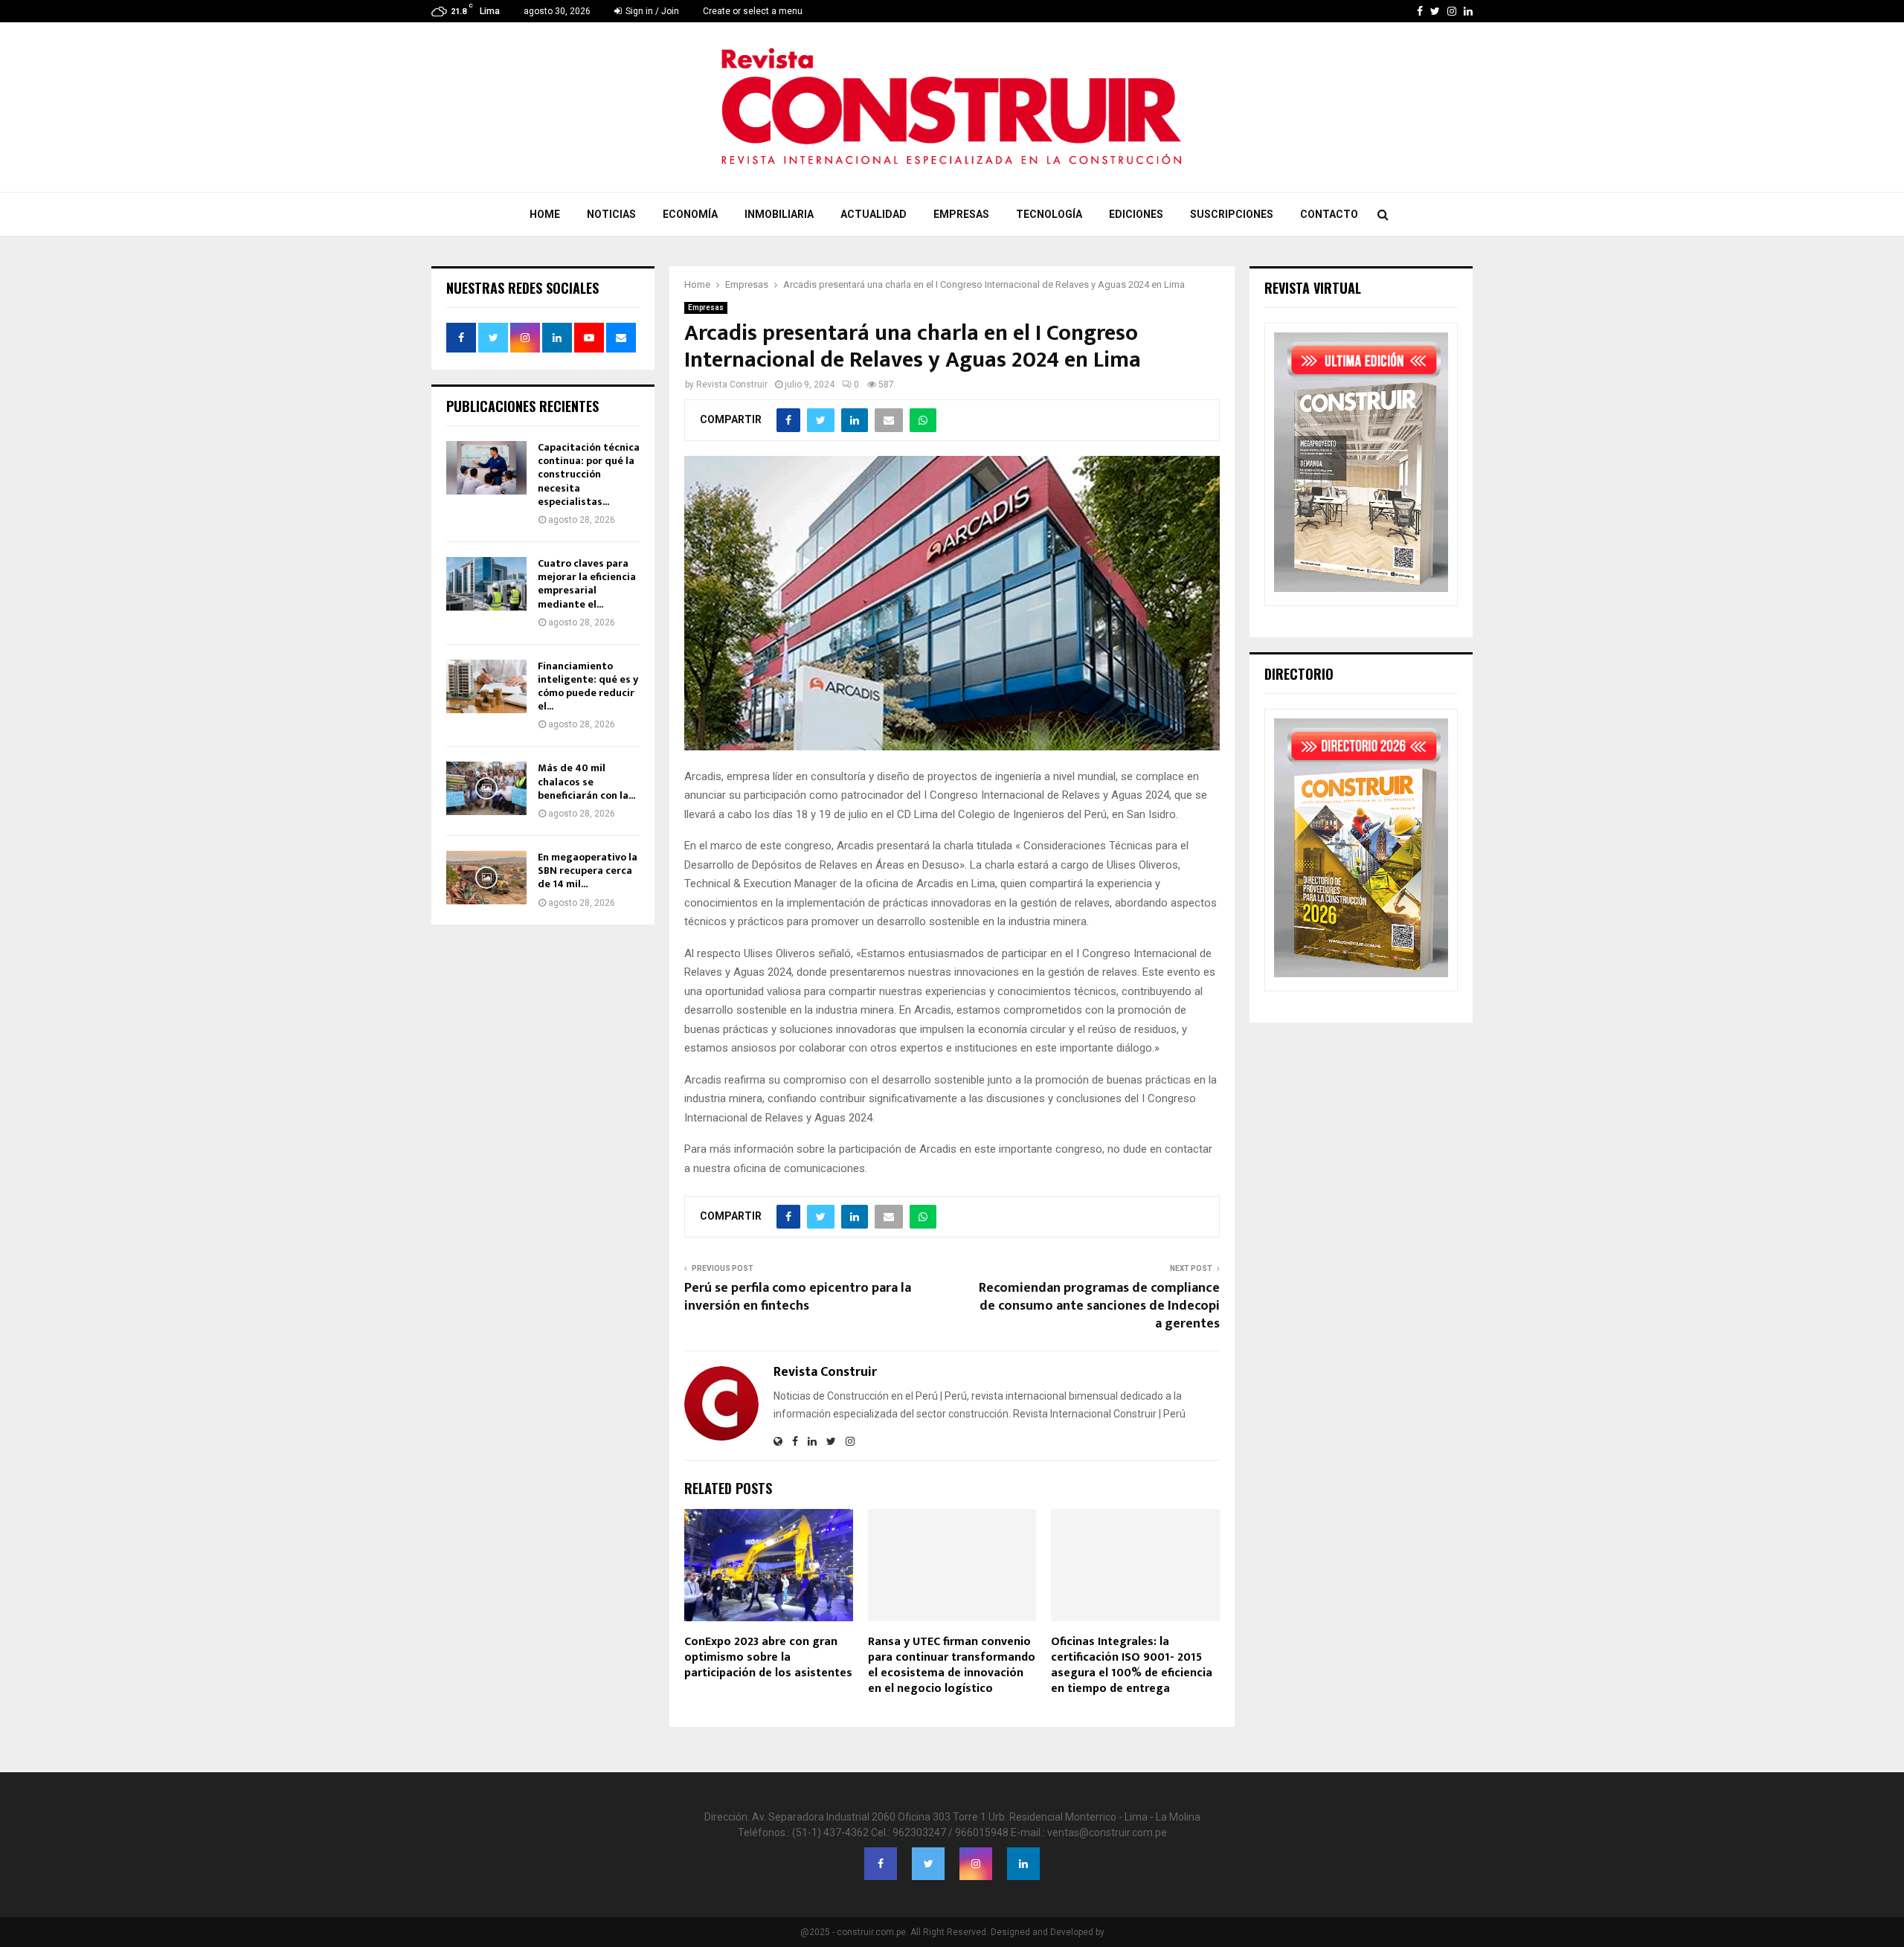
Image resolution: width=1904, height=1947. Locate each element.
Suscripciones (1232, 214)
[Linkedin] (1023, 1864)
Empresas (961, 214)
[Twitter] (928, 1864)
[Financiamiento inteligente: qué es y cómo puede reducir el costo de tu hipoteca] (486, 686)
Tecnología (1049, 214)
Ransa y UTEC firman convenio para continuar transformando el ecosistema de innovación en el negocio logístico (952, 1665)
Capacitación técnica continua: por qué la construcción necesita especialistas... (589, 474)
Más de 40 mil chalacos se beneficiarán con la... (586, 781)
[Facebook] (881, 1864)
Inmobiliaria (779, 214)
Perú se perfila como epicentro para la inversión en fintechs (798, 1297)
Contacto (1329, 214)
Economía (690, 214)
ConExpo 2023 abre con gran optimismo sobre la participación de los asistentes (768, 1657)
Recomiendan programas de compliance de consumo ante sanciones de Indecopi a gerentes (1099, 1306)
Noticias (611, 214)
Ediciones (1136, 214)
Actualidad (874, 214)
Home (545, 214)
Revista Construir (732, 384)
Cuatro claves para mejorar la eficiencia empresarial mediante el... (587, 584)
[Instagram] (976, 1864)
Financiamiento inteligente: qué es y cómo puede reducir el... (588, 686)
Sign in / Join (651, 11)
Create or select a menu (753, 11)
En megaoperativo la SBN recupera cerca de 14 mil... (588, 870)
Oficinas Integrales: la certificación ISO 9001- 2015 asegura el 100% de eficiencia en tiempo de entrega (1132, 1665)
